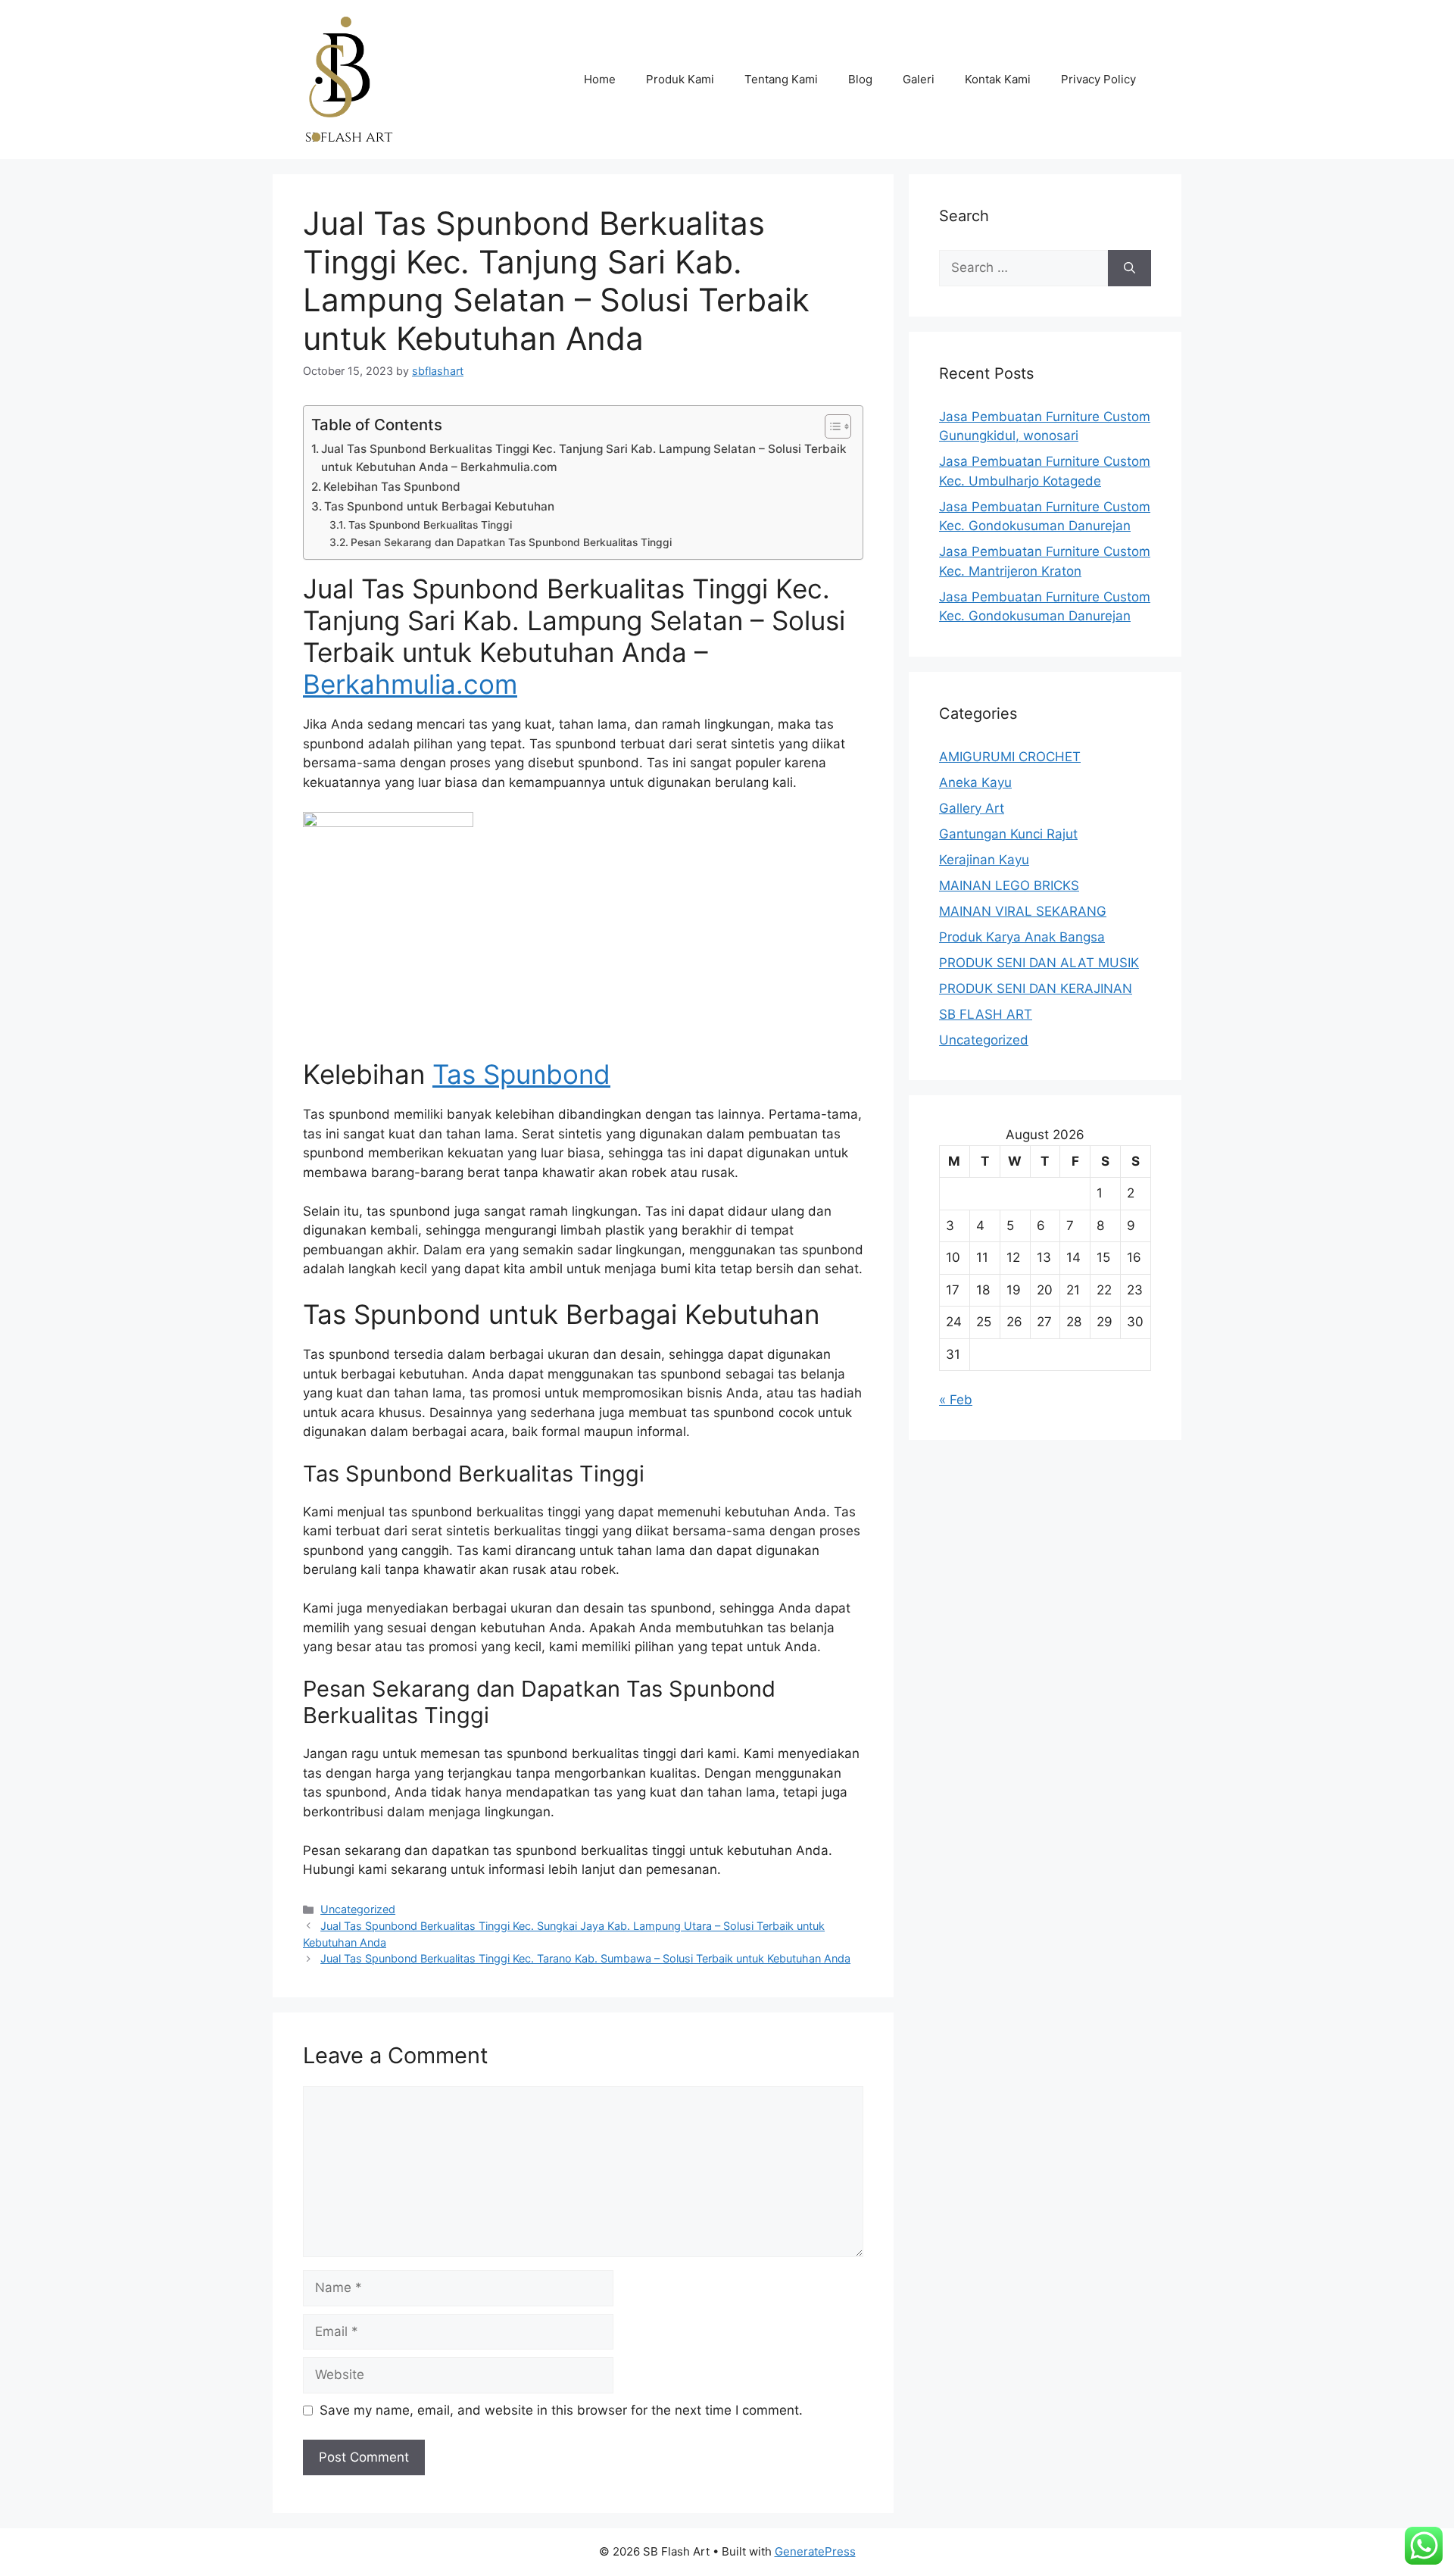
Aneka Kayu (975, 782)
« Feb (956, 1400)
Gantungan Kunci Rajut (1008, 834)
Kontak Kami (998, 79)
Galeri (919, 79)
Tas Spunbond (521, 1074)
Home (600, 79)
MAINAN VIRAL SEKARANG (1023, 911)
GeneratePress (815, 2551)
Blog (860, 79)
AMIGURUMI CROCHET (1010, 757)
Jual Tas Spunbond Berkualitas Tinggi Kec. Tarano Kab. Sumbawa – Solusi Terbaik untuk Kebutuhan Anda (585, 1958)
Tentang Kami (781, 79)
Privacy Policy (1098, 79)
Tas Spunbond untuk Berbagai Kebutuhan (439, 506)
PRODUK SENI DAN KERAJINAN (1036, 988)
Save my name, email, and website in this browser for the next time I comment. (561, 2410)
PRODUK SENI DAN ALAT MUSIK (1039, 963)
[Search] (1130, 268)
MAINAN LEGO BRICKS (1009, 885)
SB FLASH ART (986, 1014)
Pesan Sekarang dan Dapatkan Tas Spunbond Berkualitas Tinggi (511, 542)
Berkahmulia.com (410, 684)
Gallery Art (972, 808)
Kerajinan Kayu (984, 860)
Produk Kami (680, 79)
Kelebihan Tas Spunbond (392, 487)
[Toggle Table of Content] (830, 426)
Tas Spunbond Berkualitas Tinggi (430, 525)
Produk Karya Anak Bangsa (1022, 937)
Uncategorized (358, 1909)
